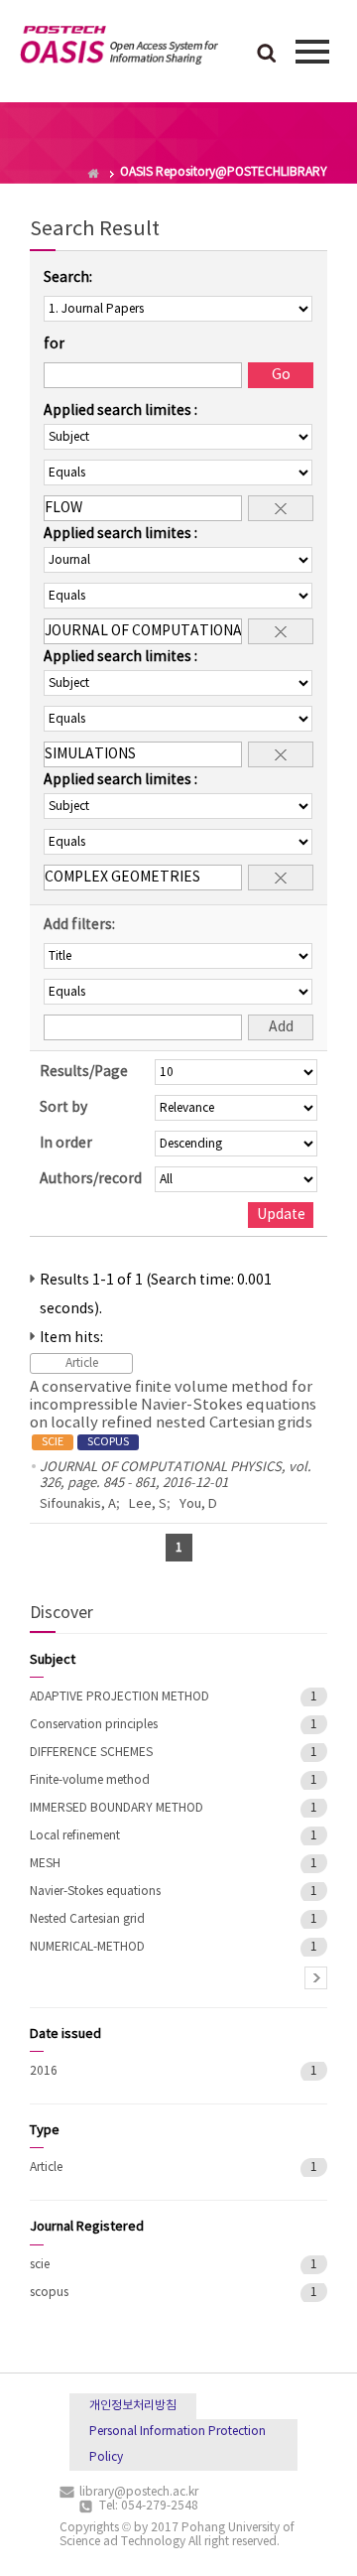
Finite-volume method (90, 1780)
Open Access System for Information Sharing (119, 49)
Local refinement (75, 1836)
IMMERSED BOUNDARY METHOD (117, 1808)
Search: (68, 278)
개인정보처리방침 (133, 2406)
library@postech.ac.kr (139, 2492)
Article (46, 2168)
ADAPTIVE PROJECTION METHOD (119, 1697)
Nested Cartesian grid (87, 1919)
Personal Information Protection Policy (178, 2444)
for (54, 344)
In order (66, 1144)
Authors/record (91, 1179)
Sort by (63, 1108)
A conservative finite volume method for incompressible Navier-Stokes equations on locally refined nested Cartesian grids (173, 1414)
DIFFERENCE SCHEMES (91, 1753)
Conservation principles (94, 1725)
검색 (267, 55)
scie (40, 2265)
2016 (44, 2071)
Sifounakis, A (78, 1504)
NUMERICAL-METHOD (87, 1947)
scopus (49, 2293)
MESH (45, 1864)
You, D (198, 1504)
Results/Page (84, 1072)
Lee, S (148, 1504)
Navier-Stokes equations (95, 1892)
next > (316, 1978)
